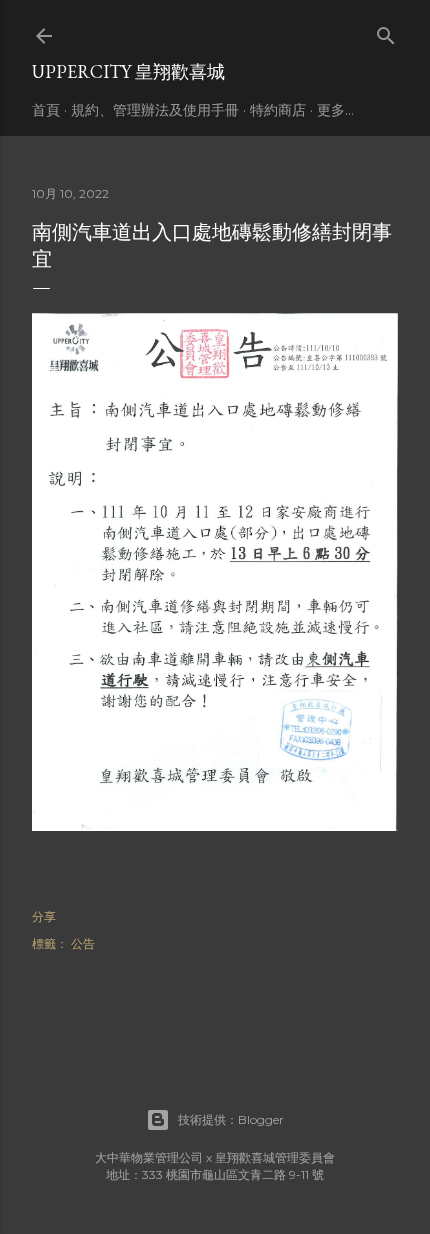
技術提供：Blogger (231, 1119)
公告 (83, 943)
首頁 (46, 110)
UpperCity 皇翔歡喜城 (128, 71)
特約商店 (278, 110)
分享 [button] (44, 916)
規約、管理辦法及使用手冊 (155, 110)
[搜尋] (386, 31)
